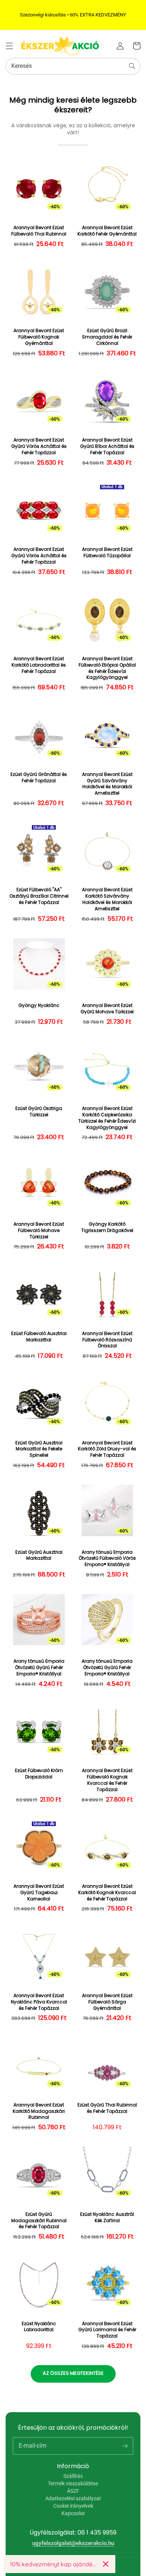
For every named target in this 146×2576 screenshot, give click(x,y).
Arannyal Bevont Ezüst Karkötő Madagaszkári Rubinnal (39, 2111)
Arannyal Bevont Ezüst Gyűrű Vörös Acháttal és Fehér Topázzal (39, 446)
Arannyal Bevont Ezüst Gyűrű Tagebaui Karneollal (39, 1893)
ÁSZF (73, 2491)
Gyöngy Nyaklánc (39, 1005)
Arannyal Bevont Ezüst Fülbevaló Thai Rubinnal (39, 231)
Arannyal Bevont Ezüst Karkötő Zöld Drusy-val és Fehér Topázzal (107, 1449)
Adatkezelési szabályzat (73, 2498)
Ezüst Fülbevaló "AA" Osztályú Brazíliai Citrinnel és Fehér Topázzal (39, 896)
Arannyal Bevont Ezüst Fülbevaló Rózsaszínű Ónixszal (107, 1340)
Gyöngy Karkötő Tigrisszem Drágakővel (107, 1227)
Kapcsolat (73, 2513)
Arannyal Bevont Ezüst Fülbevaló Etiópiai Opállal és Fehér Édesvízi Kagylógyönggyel (107, 668)
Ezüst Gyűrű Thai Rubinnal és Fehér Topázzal (107, 2108)
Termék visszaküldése (73, 2483)
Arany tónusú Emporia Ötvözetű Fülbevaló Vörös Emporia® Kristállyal (107, 1559)
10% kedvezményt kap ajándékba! (53, 2564)
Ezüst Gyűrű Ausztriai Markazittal (39, 1555)
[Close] (106, 2564)
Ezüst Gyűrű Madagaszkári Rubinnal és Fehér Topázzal (39, 2221)
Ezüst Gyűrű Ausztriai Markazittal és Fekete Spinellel (39, 1449)
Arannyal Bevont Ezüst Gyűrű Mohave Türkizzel (107, 1009)
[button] (9, 46)
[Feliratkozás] (125, 2446)
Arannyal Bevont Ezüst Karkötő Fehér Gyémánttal (107, 231)
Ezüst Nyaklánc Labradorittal (39, 2327)
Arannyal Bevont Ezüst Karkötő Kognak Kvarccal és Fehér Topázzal (107, 1893)
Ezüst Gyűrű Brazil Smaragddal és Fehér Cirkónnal (107, 337)
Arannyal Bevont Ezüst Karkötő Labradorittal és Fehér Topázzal (39, 665)
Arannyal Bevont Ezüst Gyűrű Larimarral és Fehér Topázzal (107, 2330)
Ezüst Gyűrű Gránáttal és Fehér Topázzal (39, 778)
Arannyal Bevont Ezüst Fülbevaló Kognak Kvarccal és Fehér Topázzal (107, 1780)
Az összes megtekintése (73, 2373)
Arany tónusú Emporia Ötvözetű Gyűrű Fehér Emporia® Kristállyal (39, 1668)
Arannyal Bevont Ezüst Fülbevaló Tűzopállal (107, 553)
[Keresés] (132, 66)
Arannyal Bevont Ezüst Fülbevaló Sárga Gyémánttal (107, 2002)
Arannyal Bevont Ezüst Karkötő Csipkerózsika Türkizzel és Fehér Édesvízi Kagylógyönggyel (107, 1118)
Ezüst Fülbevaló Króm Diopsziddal (39, 1774)
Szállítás (73, 2476)
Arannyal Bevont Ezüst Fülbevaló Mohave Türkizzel (39, 1231)
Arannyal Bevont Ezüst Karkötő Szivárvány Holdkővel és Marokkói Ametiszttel (107, 899)
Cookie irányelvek (73, 2506)
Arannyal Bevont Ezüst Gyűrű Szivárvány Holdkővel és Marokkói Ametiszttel (107, 784)
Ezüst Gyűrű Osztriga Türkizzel (39, 1112)
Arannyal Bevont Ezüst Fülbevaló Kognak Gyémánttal (39, 337)
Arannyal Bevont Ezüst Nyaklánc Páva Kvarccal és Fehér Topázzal (39, 2002)
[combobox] (73, 66)
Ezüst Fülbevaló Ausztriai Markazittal (39, 1337)
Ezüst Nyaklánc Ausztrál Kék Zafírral (107, 2218)
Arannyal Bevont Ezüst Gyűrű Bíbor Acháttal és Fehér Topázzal (107, 446)
